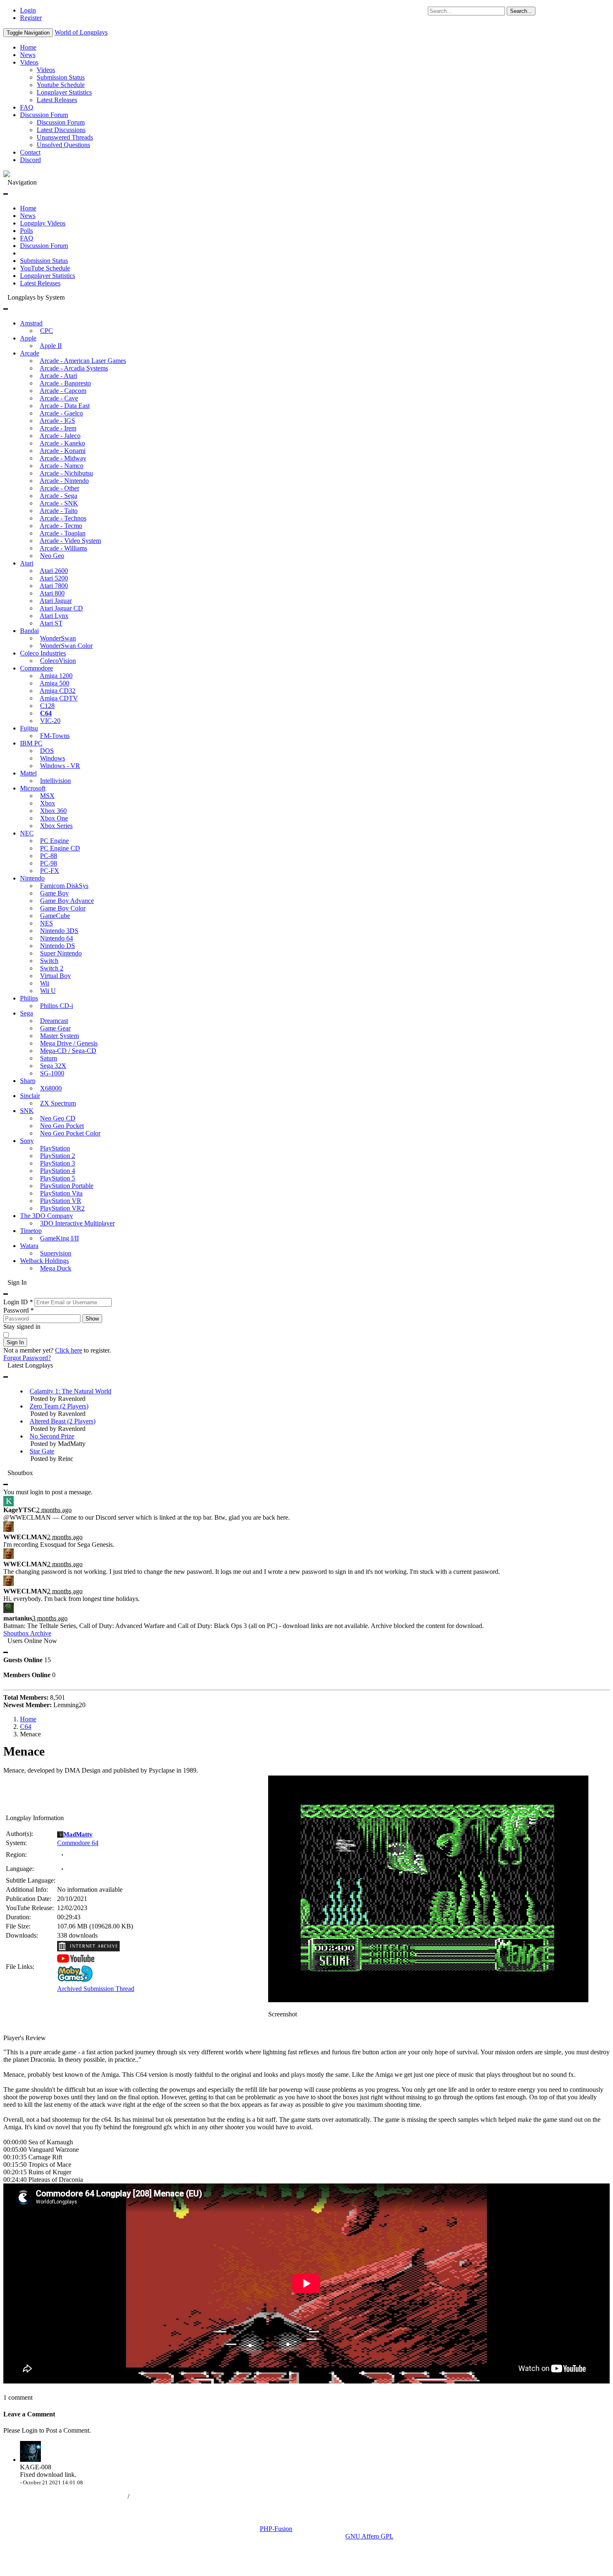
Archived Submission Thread (96, 1989)
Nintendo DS (58, 946)
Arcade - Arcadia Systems (74, 368)
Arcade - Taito (59, 511)
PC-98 (49, 863)
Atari (27, 563)
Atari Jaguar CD (61, 608)
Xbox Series (56, 826)
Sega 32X (53, 1066)
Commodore (36, 668)
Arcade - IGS (57, 421)
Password (19, 1310)
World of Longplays (81, 32)
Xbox (48, 803)
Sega (26, 1013)
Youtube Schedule (61, 85)
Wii (45, 983)
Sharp (28, 1081)
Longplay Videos (43, 223)
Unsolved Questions (63, 145)
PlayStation (55, 1148)
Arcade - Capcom (63, 391)
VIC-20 (50, 721)
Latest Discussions (61, 130)
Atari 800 (52, 593)
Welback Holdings (44, 1261)
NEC (27, 833)
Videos (29, 62)
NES (46, 923)
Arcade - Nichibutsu (66, 473)
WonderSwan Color (66, 646)
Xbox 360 (53, 811)
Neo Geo (52, 556)
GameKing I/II (59, 1238)
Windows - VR (60, 766)
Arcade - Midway (63, 458)
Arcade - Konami (63, 451)
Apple (28, 338)
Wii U (48, 991)
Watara (29, 1246)
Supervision (56, 1253)
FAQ (27, 107)
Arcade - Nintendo (64, 481)
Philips (29, 998)
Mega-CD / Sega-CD (68, 1051)
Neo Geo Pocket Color (70, 1133)
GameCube (55, 916)
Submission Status (61, 77)
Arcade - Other (59, 488)
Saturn (49, 1058)
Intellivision (55, 781)
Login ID (18, 1302)
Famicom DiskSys (64, 886)
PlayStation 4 (58, 1171)
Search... (521, 11)
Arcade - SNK (59, 503)
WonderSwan (58, 638)
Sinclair (30, 1096)
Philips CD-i (57, 1006)
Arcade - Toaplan (63, 533)
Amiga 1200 (56, 676)
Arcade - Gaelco (61, 413)
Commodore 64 (78, 1843)
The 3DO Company (46, 1216)
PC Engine (54, 841)
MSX (47, 796)
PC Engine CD (60, 848)
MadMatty (78, 1834)
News (28, 55)
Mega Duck (56, 1268)
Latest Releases (57, 100)
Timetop (31, 1231)
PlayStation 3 (58, 1163)
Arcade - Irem (58, 428)
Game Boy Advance (67, 901)
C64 (46, 713)
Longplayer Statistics (64, 92)
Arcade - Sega (58, 496)
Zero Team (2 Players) (59, 1406)
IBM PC (31, 743)
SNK (27, 1111)
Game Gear (55, 1028)
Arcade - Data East (65, 406)
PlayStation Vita (61, 1193)
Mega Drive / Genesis (69, 1043)
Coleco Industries (43, 653)
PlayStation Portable (67, 1186)
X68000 (51, 1088)
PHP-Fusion (276, 2529)
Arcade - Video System (70, 541)
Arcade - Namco (62, 466)
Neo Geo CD (58, 1118)
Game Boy (54, 893)
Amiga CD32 (58, 691)
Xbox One (54, 818)
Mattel (28, 773)
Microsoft (33, 788)
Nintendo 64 (57, 938)
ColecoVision (58, 661)
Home (28, 47)
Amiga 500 (54, 683)
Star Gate (42, 1451)
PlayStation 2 (58, 1156)
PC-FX (50, 871)
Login (28, 10)
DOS (47, 751)
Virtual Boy (55, 976)
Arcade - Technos (63, 518)
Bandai (29, 631)
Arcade (30, 353)
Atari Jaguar (56, 601)
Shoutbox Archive (27, 1633)
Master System (59, 1036)
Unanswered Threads (65, 137)
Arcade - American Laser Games (83, 361)
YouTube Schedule (45, 268)
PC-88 (49, 856)
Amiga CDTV (59, 698)
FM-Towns (55, 736)
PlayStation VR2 (62, 1208)
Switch (49, 961)
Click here (69, 1350)
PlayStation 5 (58, 1178)
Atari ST (51, 623)
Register (31, 18)
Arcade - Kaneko (62, 443)
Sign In (15, 1342)
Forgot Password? (27, 1358)
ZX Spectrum (58, 1103)
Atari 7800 (54, 586)
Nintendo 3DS (59, 931)
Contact (30, 152)
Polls (26, 231)
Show (92, 1319)
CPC (46, 331)
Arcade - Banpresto (65, 383)
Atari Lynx (54, 616)
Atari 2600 (54, 571)
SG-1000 (52, 1073)
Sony (27, 1141)
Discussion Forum (44, 115)
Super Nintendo (61, 953)
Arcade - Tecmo (61, 526)
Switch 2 (52, 968)
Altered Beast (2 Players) (63, 1421)
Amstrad (31, 323)
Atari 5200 (54, 578)
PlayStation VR (61, 1201)
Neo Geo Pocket (62, 1126)
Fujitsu (29, 728)
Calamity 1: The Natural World (70, 1391)
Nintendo (32, 878)
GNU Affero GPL (369, 2536)
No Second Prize (52, 1436)
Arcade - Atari (58, 376)
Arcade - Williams (63, 548)
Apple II (51, 346)
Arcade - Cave (59, 398)
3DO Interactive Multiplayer (77, 1223)
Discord (30, 160)
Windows (53, 758)
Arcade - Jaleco (60, 436)
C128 (47, 706)
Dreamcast (54, 1021)
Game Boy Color (63, 908)
